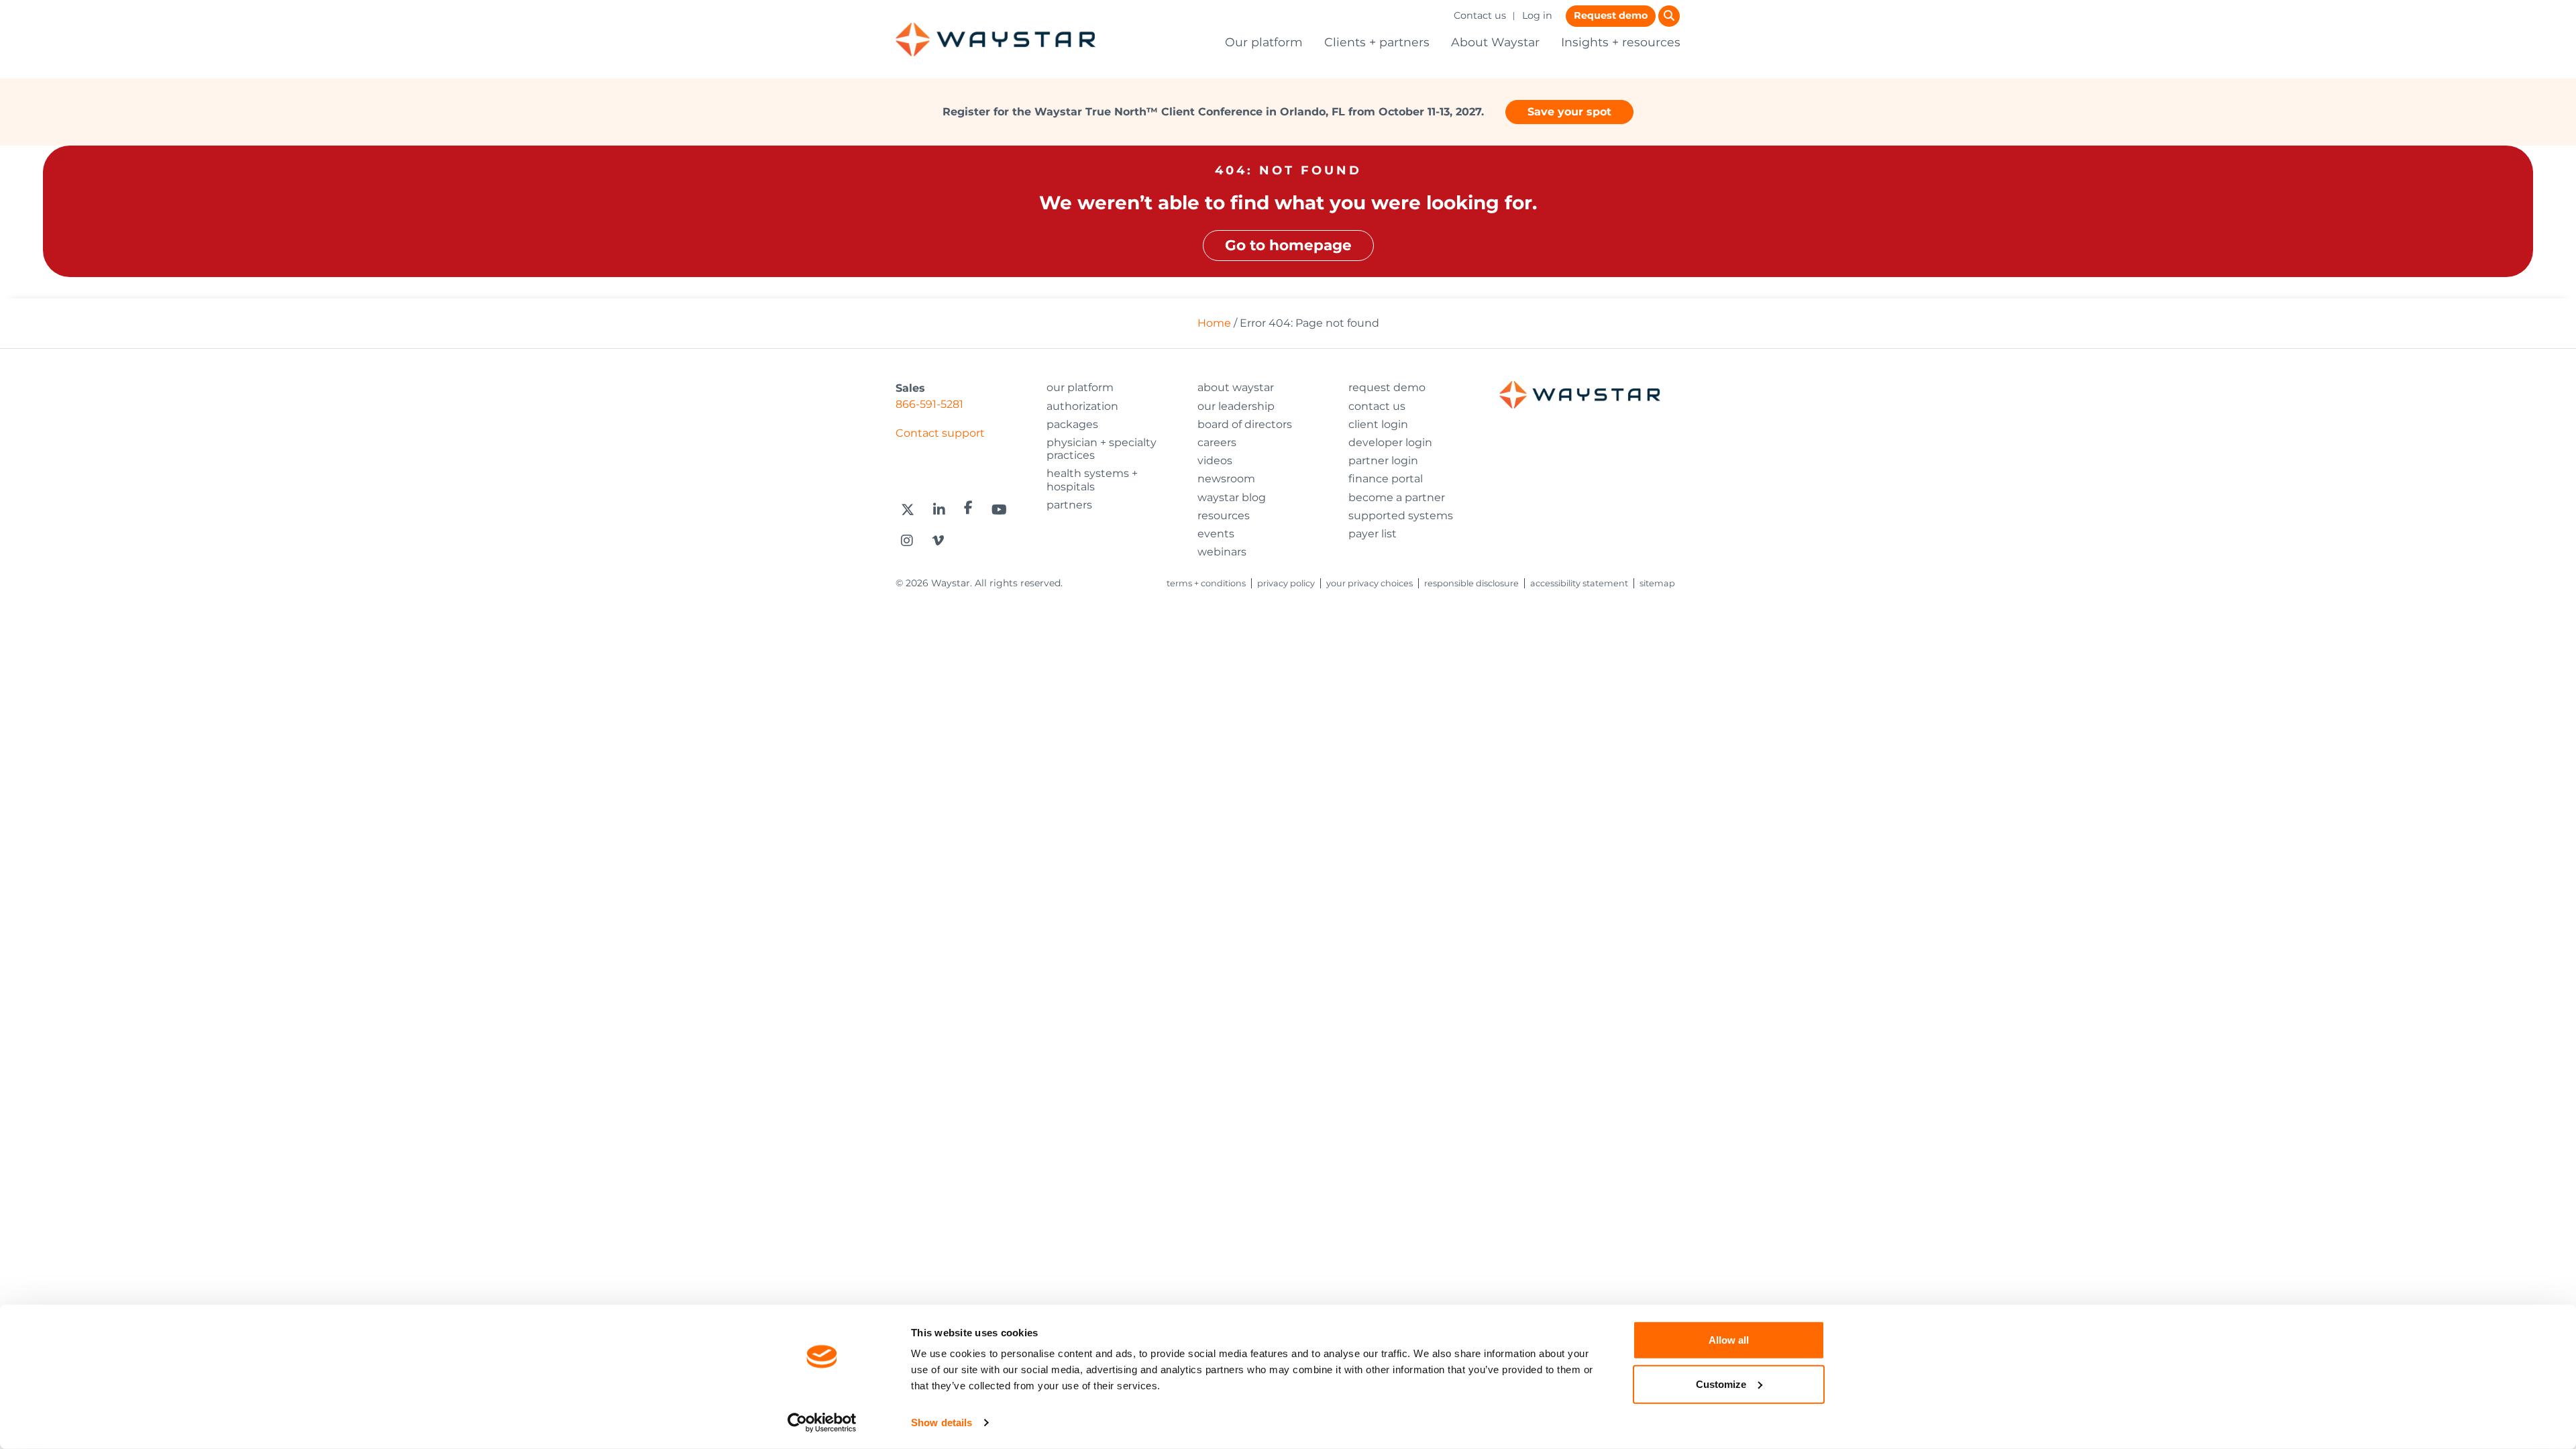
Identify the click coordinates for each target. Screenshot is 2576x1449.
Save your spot (1569, 112)
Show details (942, 1423)
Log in (1537, 15)
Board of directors (1245, 424)
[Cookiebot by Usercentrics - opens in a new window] (822, 1423)
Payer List (1373, 534)
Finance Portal (1386, 479)
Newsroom (1226, 479)
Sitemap (1657, 583)
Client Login (1378, 424)
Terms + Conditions (1206, 583)
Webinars (1222, 552)
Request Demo (1387, 387)
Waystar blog (1232, 497)
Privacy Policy (1286, 583)
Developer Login (1390, 442)
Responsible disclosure (1471, 583)
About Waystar (1495, 42)
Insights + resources (1621, 42)
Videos (1215, 461)
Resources (1224, 516)
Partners (1069, 505)
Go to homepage (1288, 245)
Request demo (1611, 15)
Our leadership (1236, 406)
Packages (1072, 424)
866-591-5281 (929, 404)
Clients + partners (1377, 42)
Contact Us (1377, 406)
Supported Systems (1401, 516)
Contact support (940, 433)
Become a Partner (1397, 497)
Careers (1217, 442)
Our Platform (1080, 387)
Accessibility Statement (1579, 583)
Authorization (1082, 406)
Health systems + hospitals (1092, 480)
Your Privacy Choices (1370, 583)
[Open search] (1669, 16)
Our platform (1264, 42)
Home (1214, 323)
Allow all (1729, 1340)
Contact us (1480, 15)
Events (1216, 534)
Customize (1721, 1384)
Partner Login (1383, 461)
